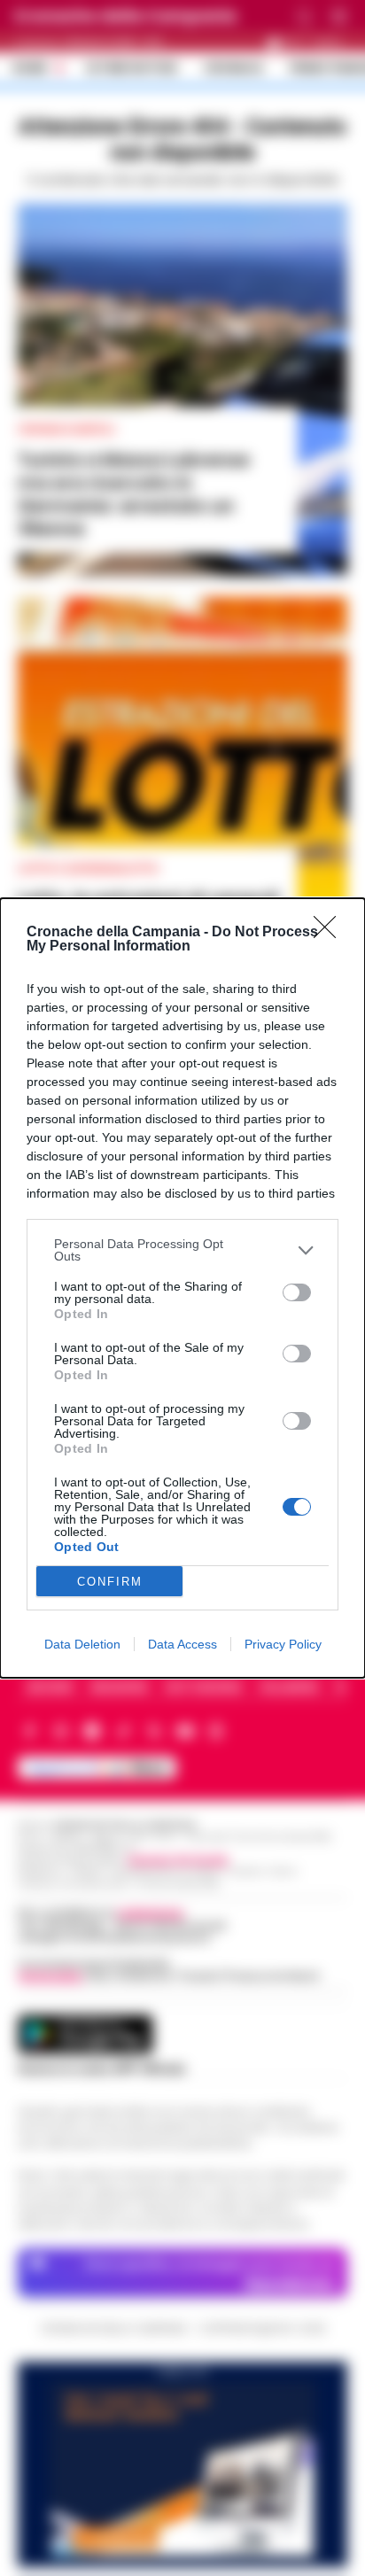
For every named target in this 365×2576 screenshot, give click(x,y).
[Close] (330, 933)
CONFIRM (110, 1582)
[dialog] (182, 1288)
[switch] (297, 1292)
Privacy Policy (283, 1644)
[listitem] (182, 1250)
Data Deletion (82, 1644)
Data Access (182, 1644)
